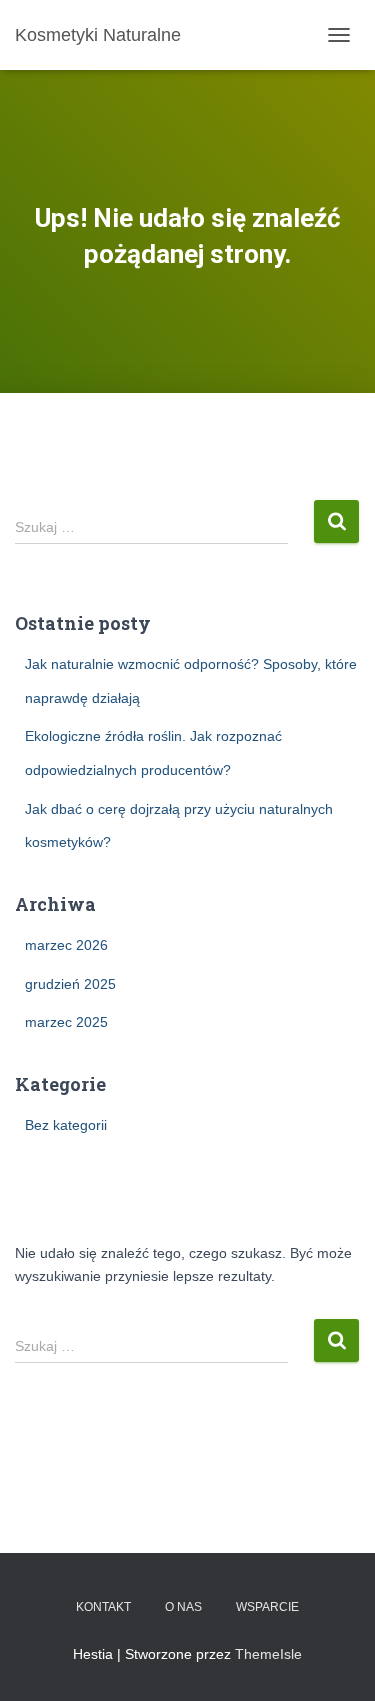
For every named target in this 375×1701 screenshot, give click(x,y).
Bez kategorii (66, 1125)
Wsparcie (267, 1607)
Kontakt (103, 1607)
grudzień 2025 (70, 984)
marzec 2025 (66, 1022)
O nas (183, 1607)
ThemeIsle (268, 1654)
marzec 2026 (66, 945)
